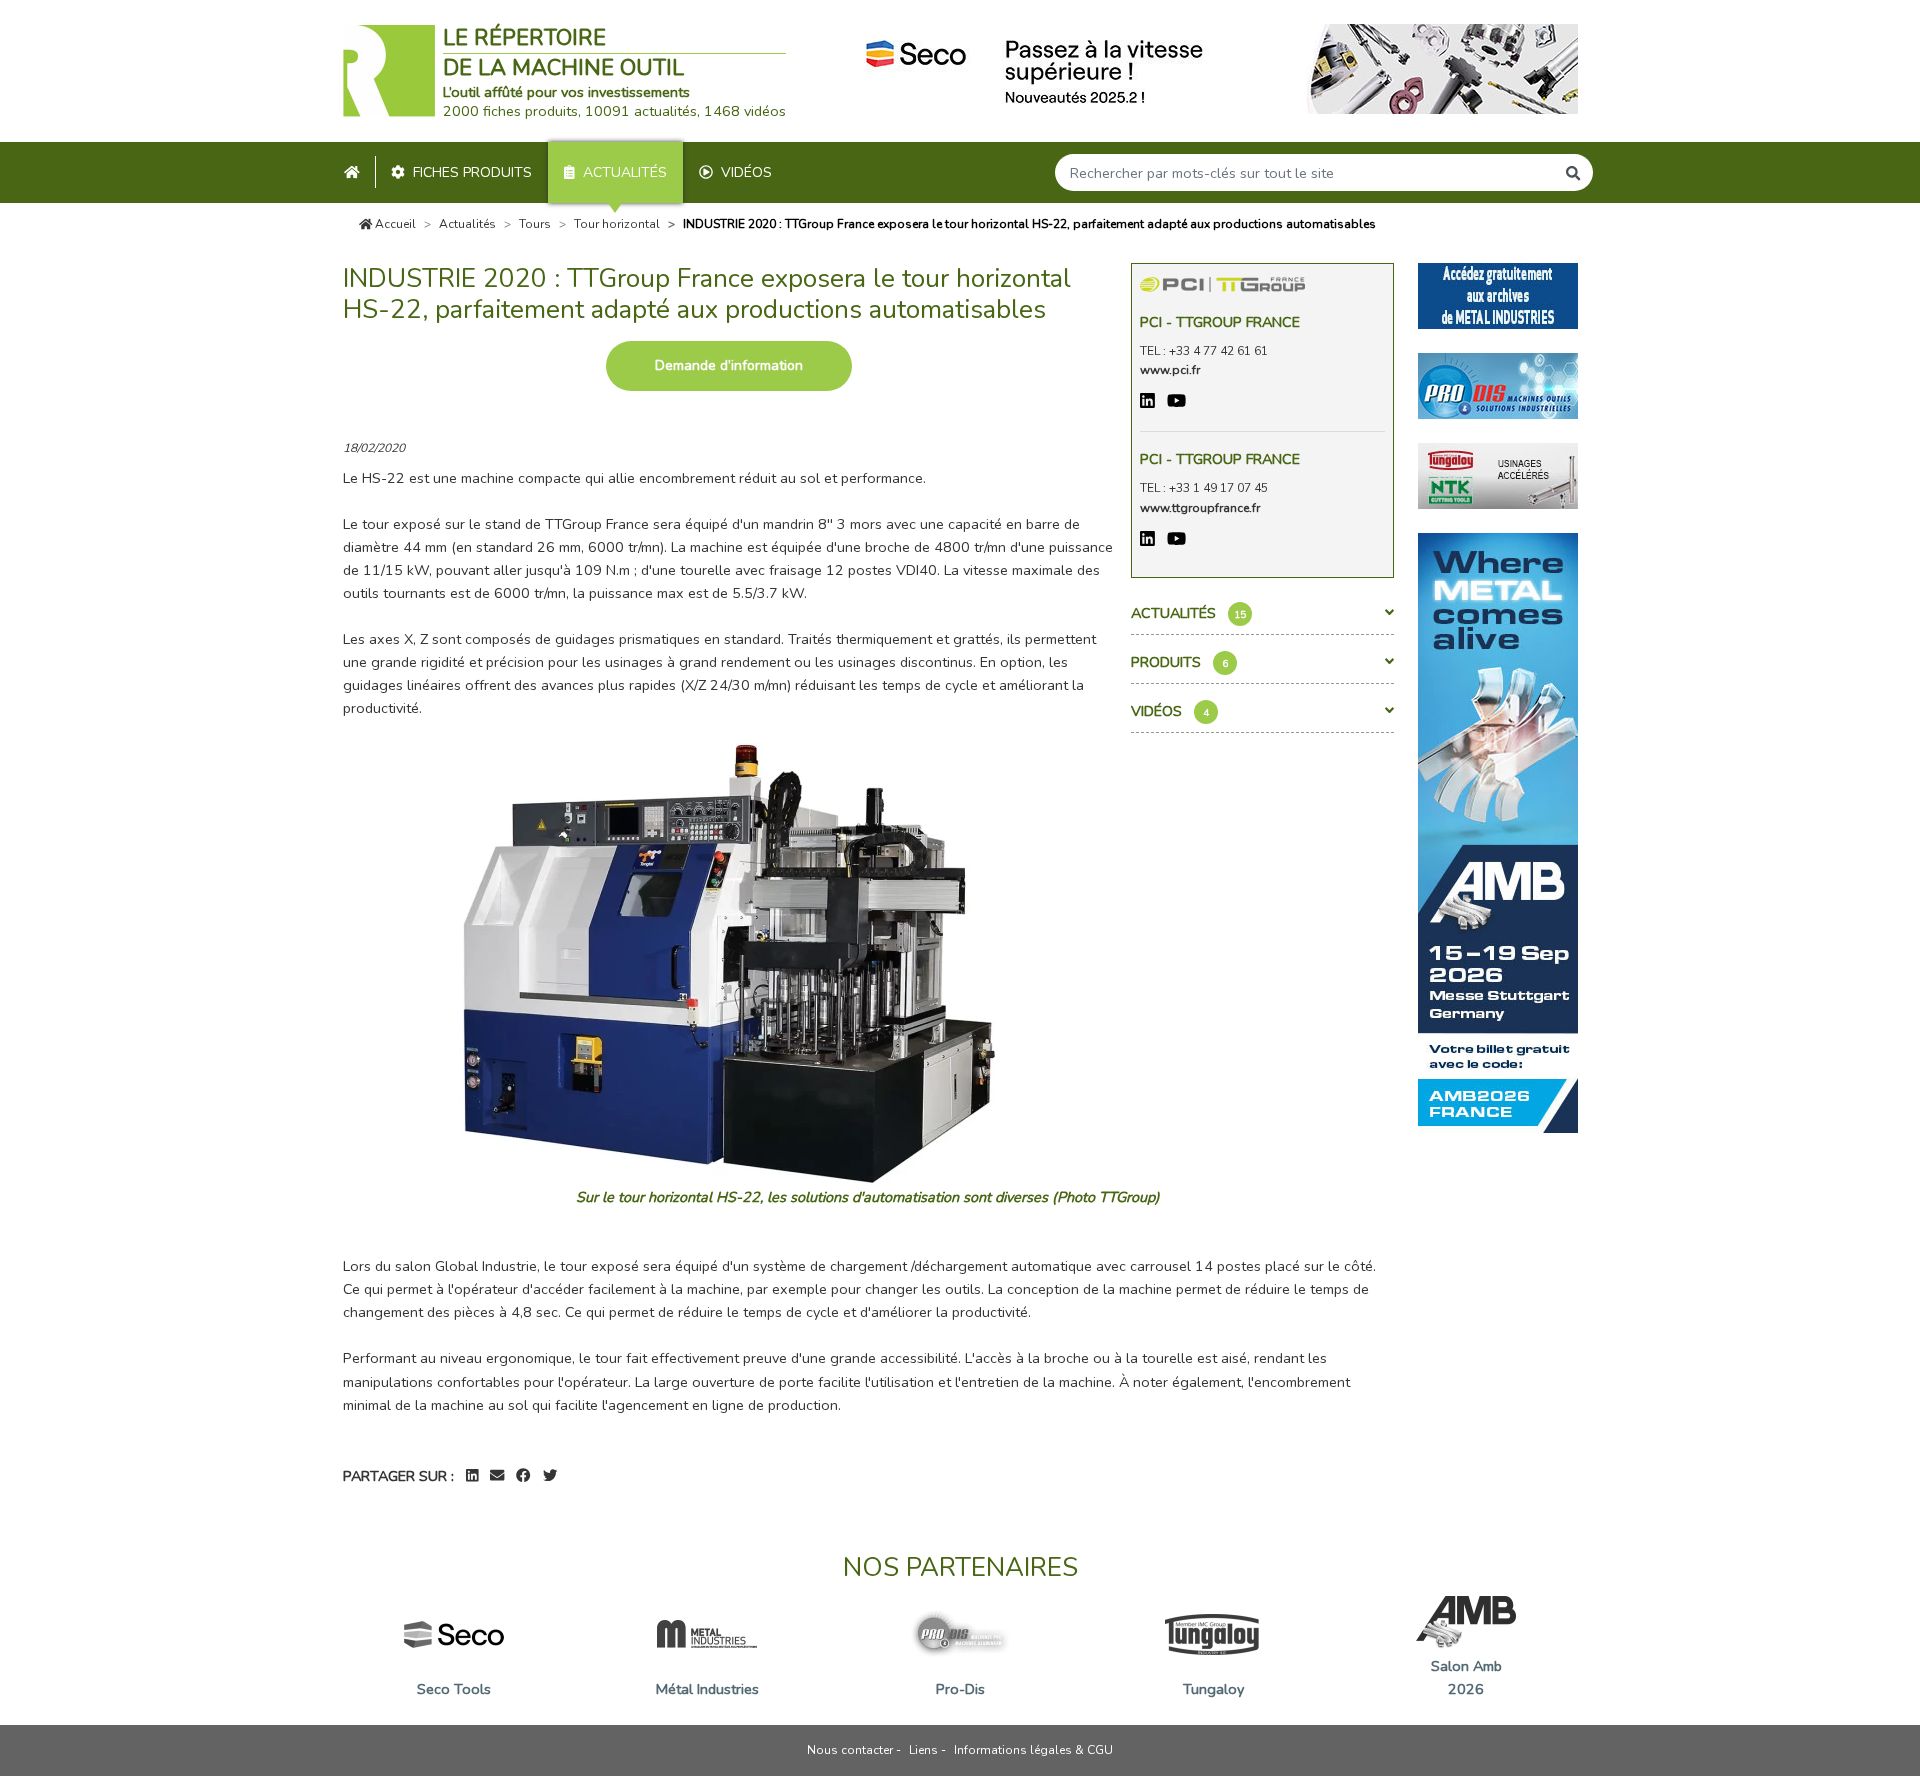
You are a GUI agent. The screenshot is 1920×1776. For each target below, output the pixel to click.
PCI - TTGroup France (1220, 322)
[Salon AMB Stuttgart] (1498, 831)
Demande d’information (729, 365)
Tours (535, 224)
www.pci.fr (1170, 370)
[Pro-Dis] (1498, 384)
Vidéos (746, 172)
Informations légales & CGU (1033, 1750)
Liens (923, 1750)
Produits (1179, 662)
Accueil (394, 224)
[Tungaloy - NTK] (1498, 474)
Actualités (625, 172)
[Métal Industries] (1498, 294)
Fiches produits (472, 172)
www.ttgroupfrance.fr (1200, 508)
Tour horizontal (617, 224)
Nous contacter (850, 1750)
